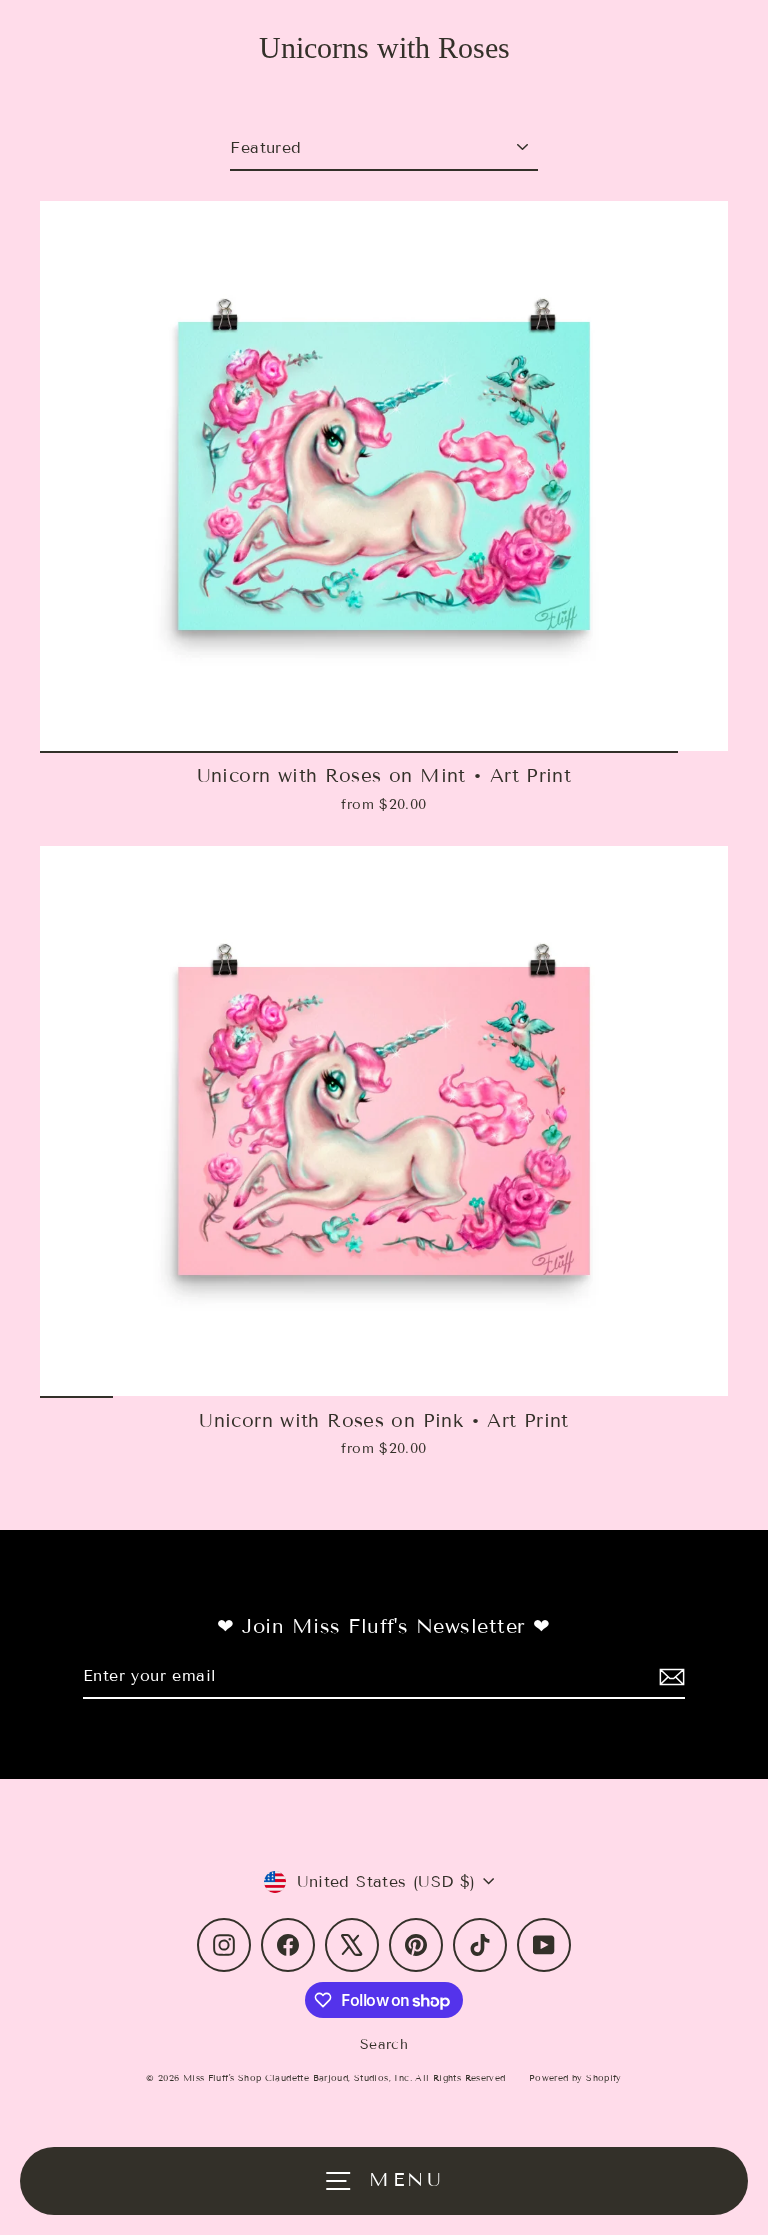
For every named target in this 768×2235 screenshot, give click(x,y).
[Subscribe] (669, 1676)
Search (384, 2044)
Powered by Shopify (575, 2078)
